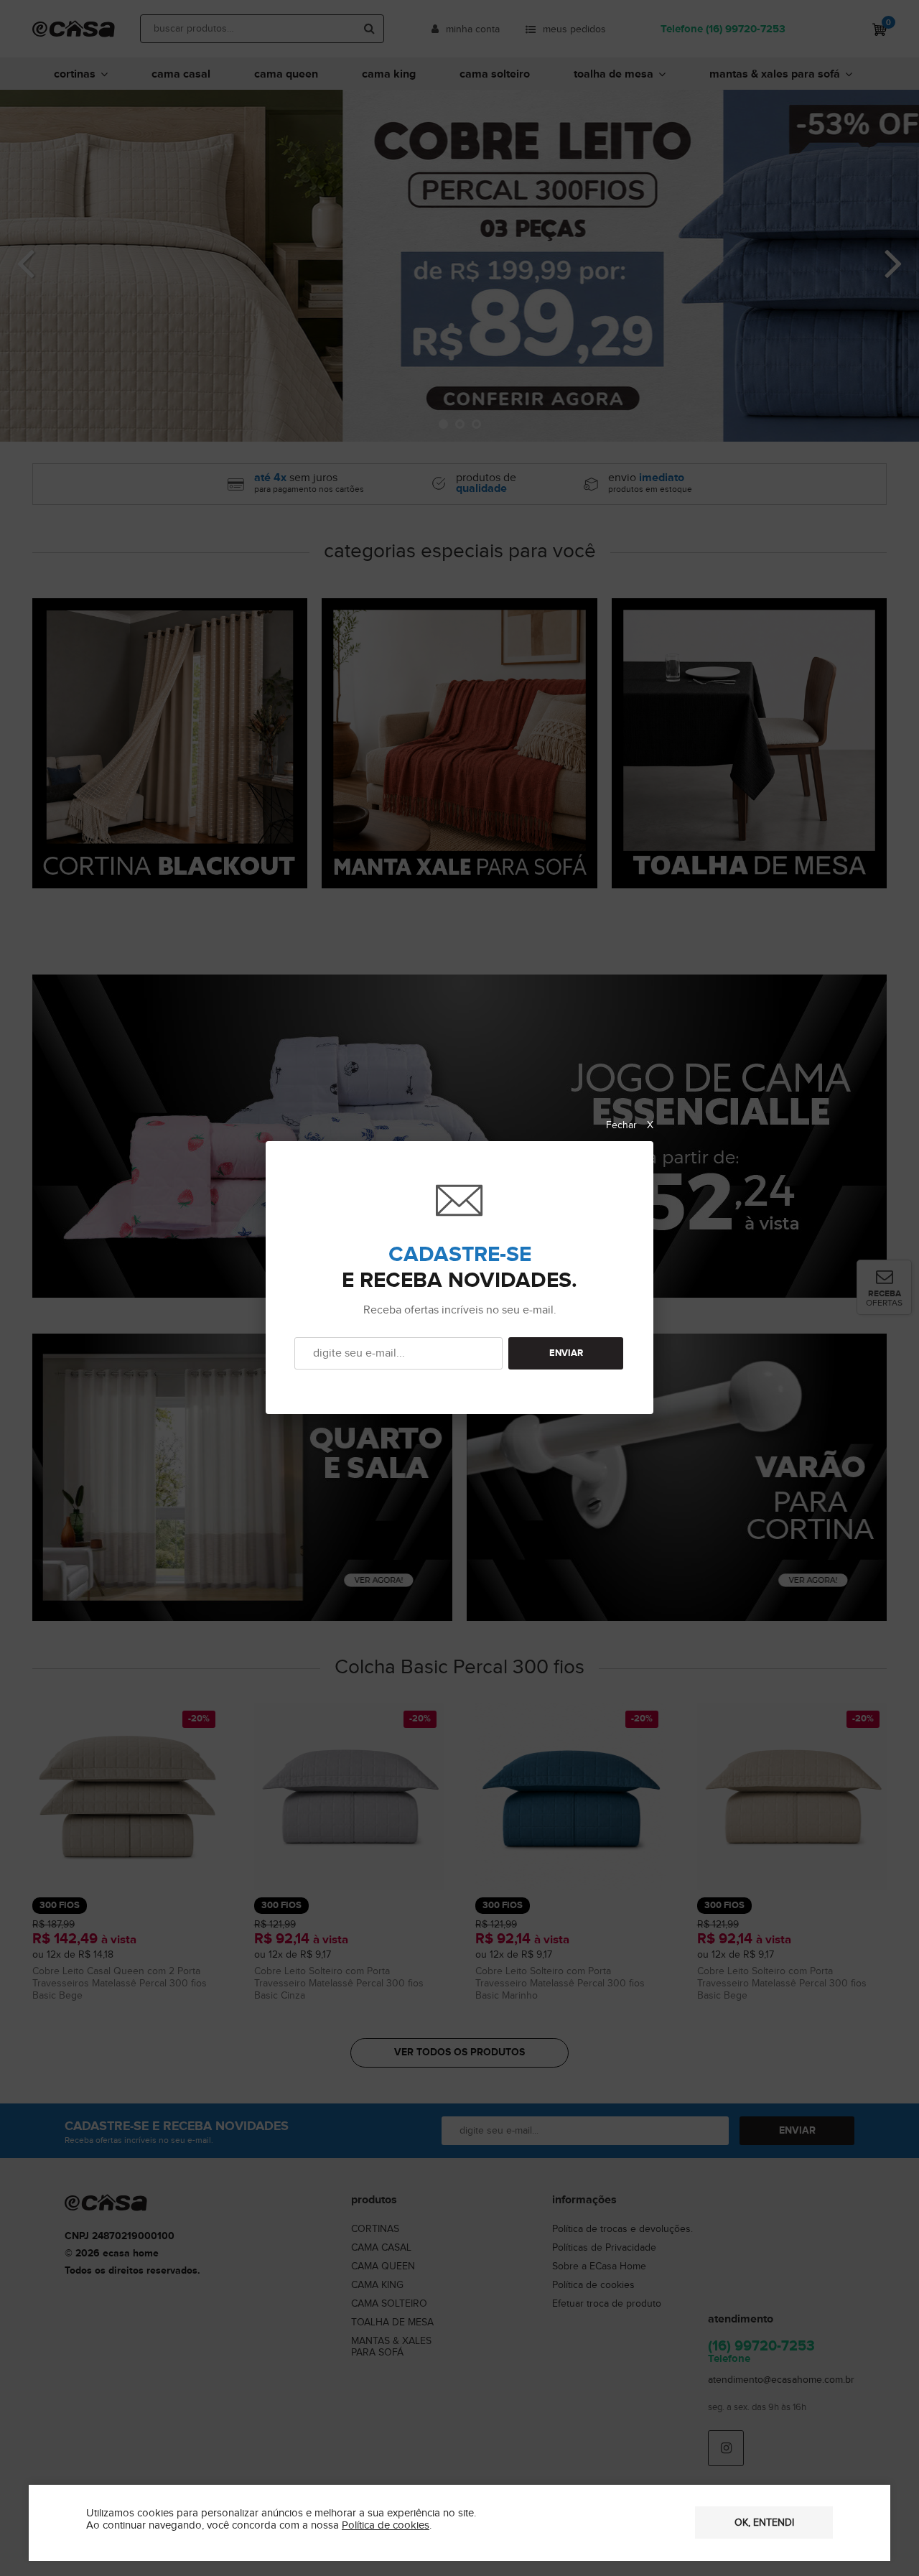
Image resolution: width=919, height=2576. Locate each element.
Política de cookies (386, 2525)
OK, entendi (764, 2523)
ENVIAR (566, 1353)
